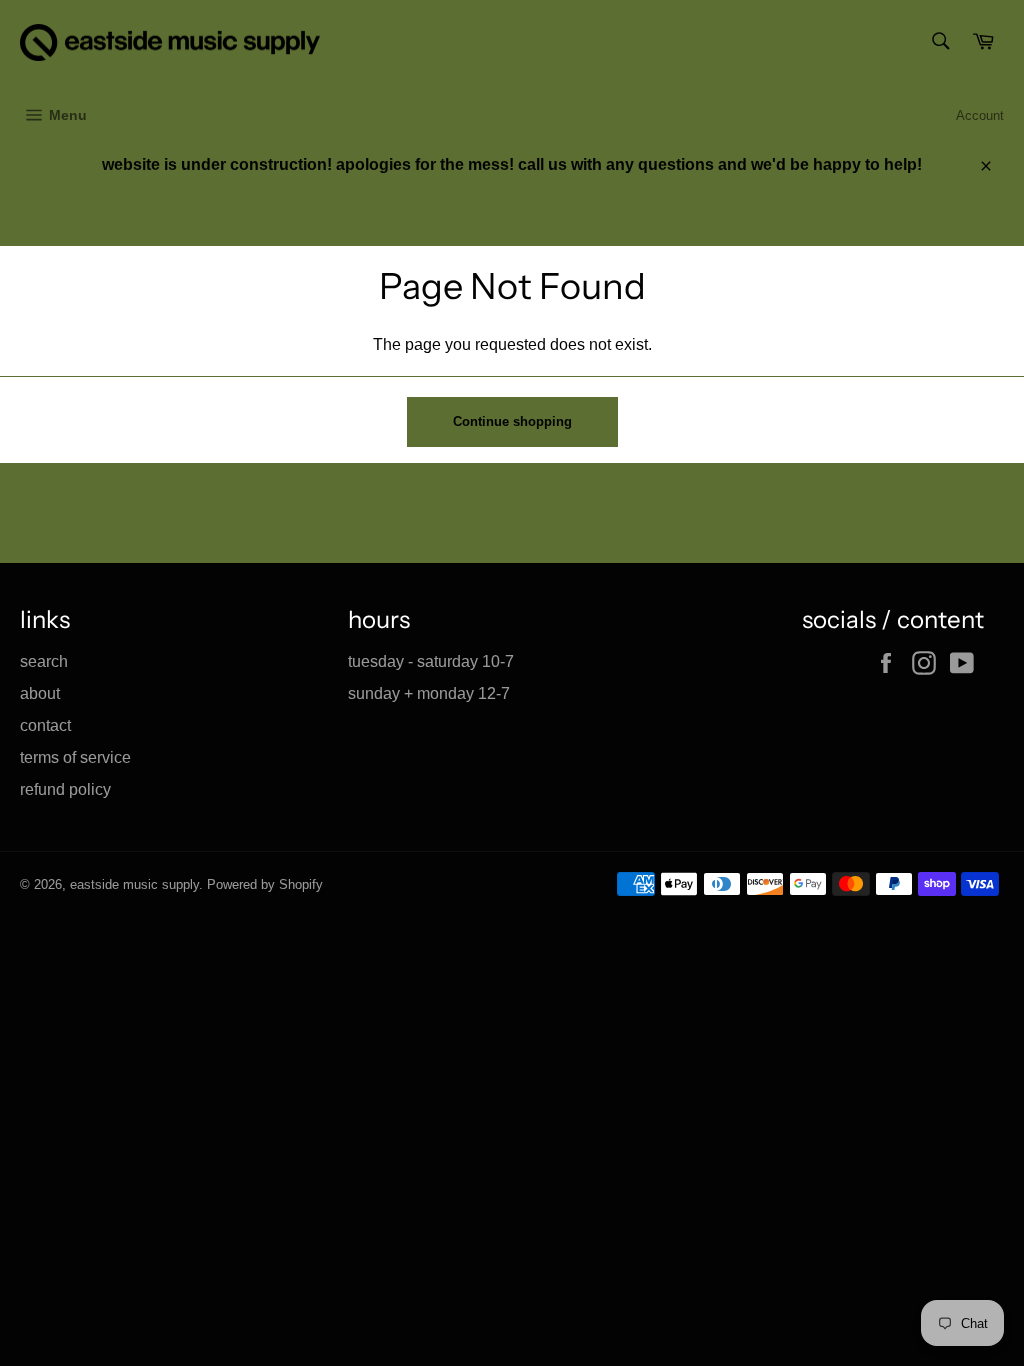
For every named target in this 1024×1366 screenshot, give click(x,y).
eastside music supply (134, 884)
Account (980, 115)
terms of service (75, 757)
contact (45, 725)
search (44, 661)
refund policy (65, 789)
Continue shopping (512, 421)
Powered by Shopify (265, 884)
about (40, 693)
